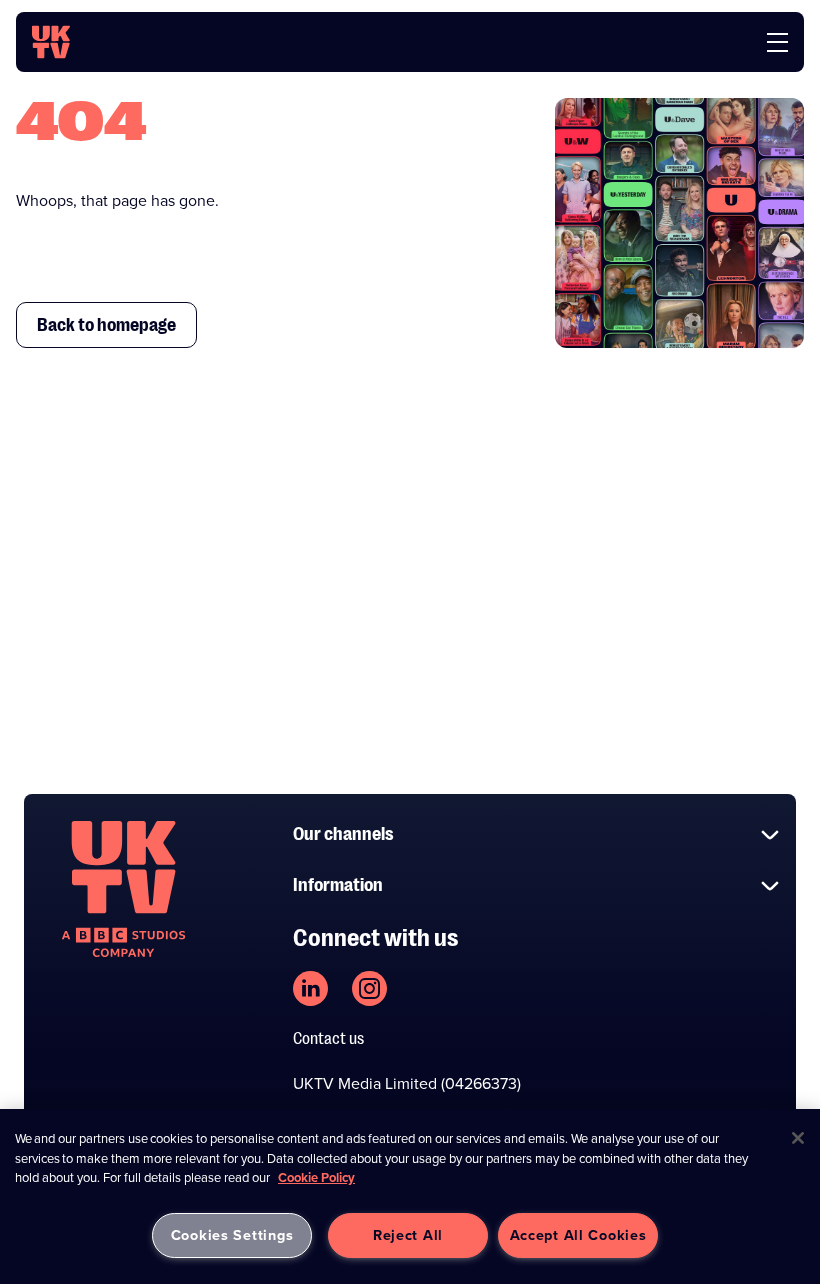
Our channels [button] (343, 834)
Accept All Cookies (578, 1235)
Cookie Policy (316, 1177)
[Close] (798, 1138)
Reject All (408, 1235)
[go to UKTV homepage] (51, 42)
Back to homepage (106, 325)
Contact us (328, 1039)
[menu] (777, 42)
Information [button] (338, 885)
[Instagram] (369, 988)
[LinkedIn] (310, 988)
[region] (410, 1196)
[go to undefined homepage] (123, 889)
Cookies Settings (232, 1235)
